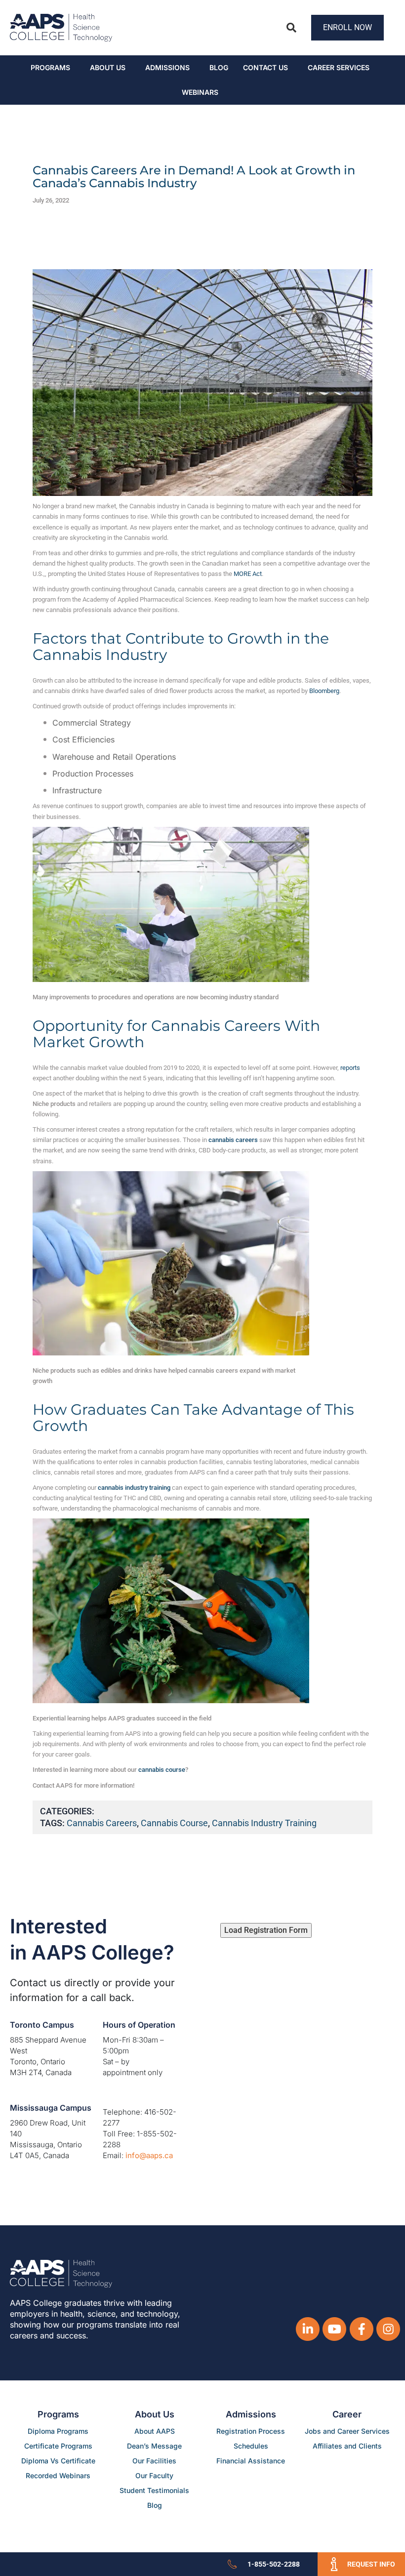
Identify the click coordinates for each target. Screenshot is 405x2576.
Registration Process (251, 2431)
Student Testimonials (154, 2490)
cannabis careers (102, 1823)
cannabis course (174, 1823)
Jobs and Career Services (347, 2431)
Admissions (167, 67)
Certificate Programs (58, 2446)
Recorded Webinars (58, 2475)
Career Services (339, 67)
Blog (219, 67)
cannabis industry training (264, 1823)
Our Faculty (154, 2475)
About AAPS (155, 2431)
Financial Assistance (251, 2461)
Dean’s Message (154, 2446)
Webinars (200, 92)
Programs (50, 67)
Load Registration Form (266, 1930)
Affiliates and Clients (347, 2446)
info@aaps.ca (149, 2155)
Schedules (251, 2446)
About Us (108, 67)
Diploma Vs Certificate (58, 2461)
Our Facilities (154, 2461)
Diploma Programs (58, 2431)
